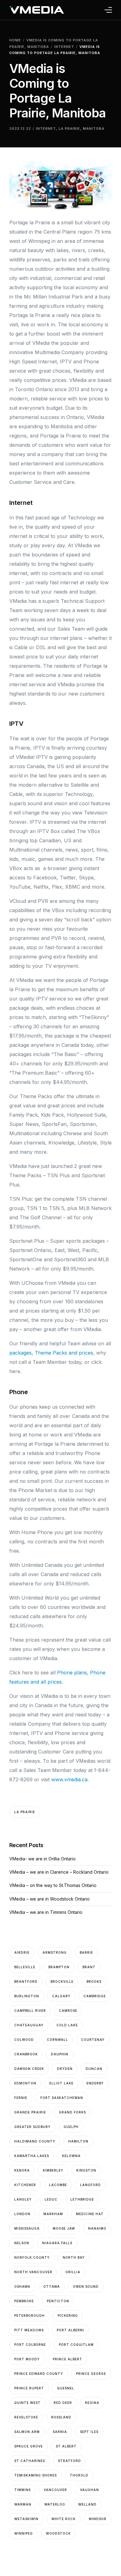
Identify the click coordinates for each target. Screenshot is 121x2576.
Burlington (27, 1996)
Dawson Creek (29, 2069)
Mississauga (27, 2228)
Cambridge (95, 1996)
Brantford (26, 1982)
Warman (23, 2504)
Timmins (22, 2490)
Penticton (58, 2301)
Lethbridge (82, 2199)
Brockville (62, 1982)
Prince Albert (67, 2359)
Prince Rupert (29, 2388)
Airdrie (22, 1952)
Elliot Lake (61, 2083)
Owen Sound (86, 2286)
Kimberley (53, 2170)
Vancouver (55, 2490)
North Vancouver (33, 2272)
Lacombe (58, 2185)
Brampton (59, 1967)
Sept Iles (89, 2432)
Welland (87, 2504)
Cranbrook (26, 2054)
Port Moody (27, 2359)
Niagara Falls (57, 2243)
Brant (89, 1967)
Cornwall (57, 2040)
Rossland (61, 2417)
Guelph (71, 2127)
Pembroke (24, 2301)
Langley (23, 2199)
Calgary (61, 1996)
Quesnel (66, 2388)
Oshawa (22, 2286)
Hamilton (78, 2141)
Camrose (68, 2011)
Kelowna (71, 2156)
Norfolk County (32, 2257)
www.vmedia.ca (69, 1779)
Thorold (79, 2475)
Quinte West (27, 2403)
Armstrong (55, 1952)
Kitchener (25, 2185)
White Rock (64, 2519)
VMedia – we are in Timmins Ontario (46, 1912)
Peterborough (29, 2316)
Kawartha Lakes (32, 2156)
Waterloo (55, 2504)
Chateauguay (29, 2025)
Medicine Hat (90, 2214)
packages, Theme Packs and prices (51, 1353)
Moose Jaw (64, 2228)
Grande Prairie (30, 2112)
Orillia (73, 2272)
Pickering (68, 2316)
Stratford (69, 2461)
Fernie (21, 2098)
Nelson (22, 2243)
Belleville (25, 1967)
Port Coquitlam (76, 2345)
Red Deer (63, 2403)
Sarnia (60, 2432)
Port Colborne (30, 2345)
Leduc (51, 2199)
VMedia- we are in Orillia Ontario (43, 1859)
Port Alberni (70, 2330)
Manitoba (94, 129)
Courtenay (93, 2040)
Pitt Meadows (29, 2330)
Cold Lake (67, 2025)
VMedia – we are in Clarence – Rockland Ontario (59, 1872)
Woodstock (58, 2533)
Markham (53, 2214)
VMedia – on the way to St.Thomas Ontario (53, 1885)
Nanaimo (97, 2228)
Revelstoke (26, 2417)
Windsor (98, 2519)
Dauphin (60, 2054)
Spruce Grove (29, 2446)
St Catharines (30, 2461)
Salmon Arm (27, 2432)
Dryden (65, 2069)
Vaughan (90, 2490)
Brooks (94, 1982)
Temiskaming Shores (36, 2475)
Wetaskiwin (26, 2519)
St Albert (66, 2446)
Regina (92, 2403)
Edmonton (25, 2083)
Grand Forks (72, 2112)
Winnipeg (24, 2533)
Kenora (22, 2170)
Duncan (94, 2069)
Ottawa (52, 2286)
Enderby (95, 2083)
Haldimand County (35, 2141)
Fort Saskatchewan (62, 2098)
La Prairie (69, 129)
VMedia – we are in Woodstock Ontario (49, 1899)
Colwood (24, 2040)
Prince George (91, 2374)
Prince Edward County (39, 2374)
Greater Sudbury (32, 2127)
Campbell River (30, 2011)
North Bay (74, 2257)
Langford (90, 2185)
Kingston (86, 2170)
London (22, 2214)
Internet (46, 129)
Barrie (86, 1952)
